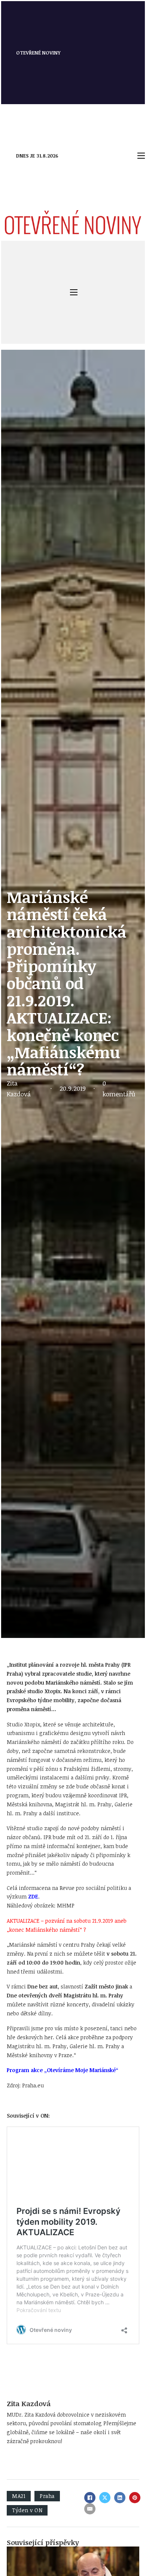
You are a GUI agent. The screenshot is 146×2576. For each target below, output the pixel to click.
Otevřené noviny (38, 53)
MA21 (19, 2496)
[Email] (90, 2509)
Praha (47, 2496)
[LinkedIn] (120, 2498)
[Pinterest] (135, 2498)
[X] (105, 2498)
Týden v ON (27, 2510)
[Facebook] (90, 2498)
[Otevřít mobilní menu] (141, 156)
